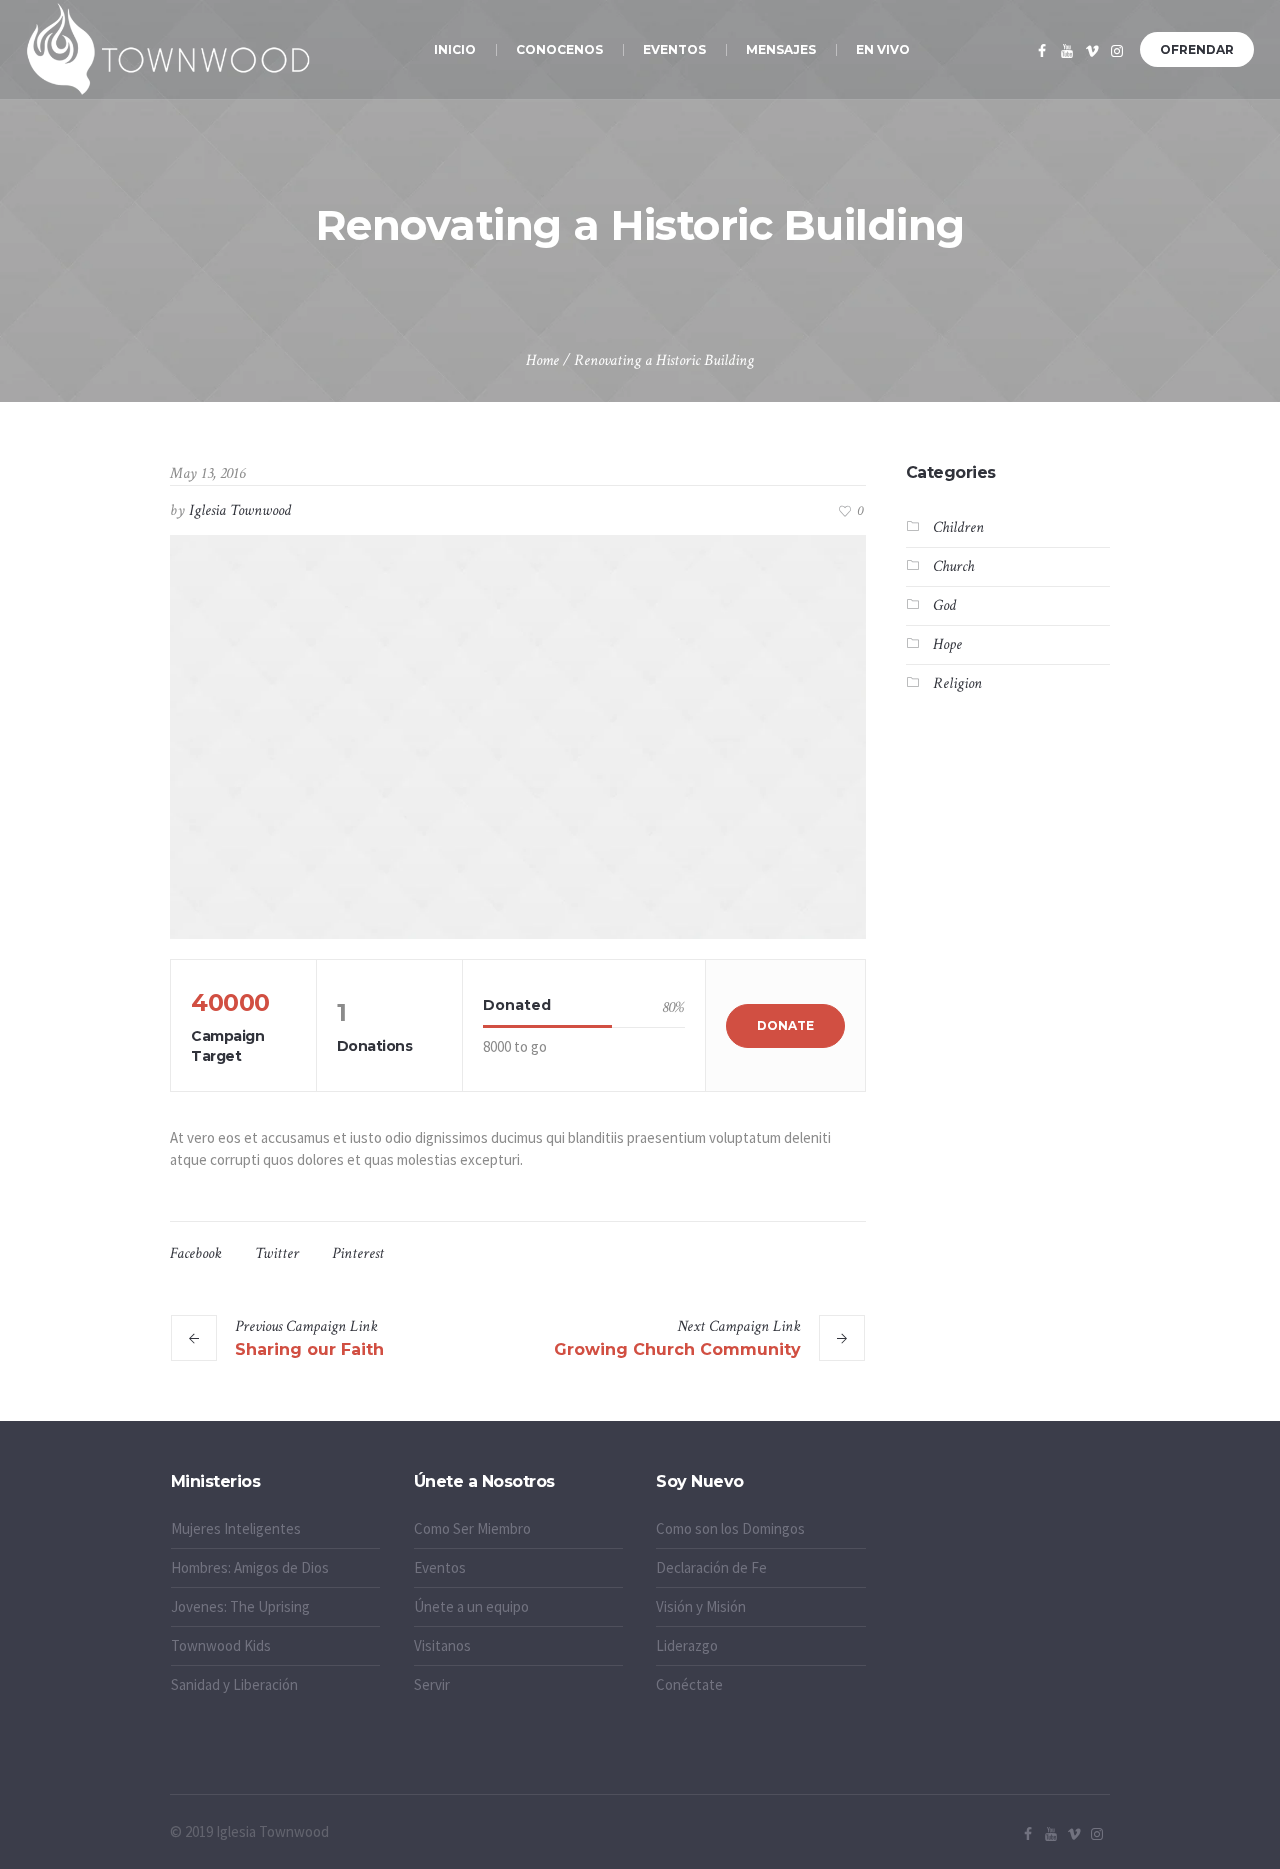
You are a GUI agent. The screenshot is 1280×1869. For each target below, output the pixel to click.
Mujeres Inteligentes (236, 1528)
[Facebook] (1042, 51)
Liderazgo (687, 1645)
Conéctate (689, 1684)
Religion (957, 683)
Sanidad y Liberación (234, 1684)
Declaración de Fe (711, 1567)
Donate (785, 1025)
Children (958, 527)
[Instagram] (1117, 51)
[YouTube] (1067, 51)
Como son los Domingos (730, 1528)
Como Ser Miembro (472, 1528)
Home (542, 360)
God (944, 605)
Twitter (277, 1253)
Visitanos (442, 1645)
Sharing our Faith (309, 1349)
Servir (432, 1684)
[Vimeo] (1092, 51)
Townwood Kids (221, 1645)
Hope (947, 644)
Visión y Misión (701, 1606)
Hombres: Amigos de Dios (250, 1567)
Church (953, 566)
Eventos (440, 1567)
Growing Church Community (677, 1349)
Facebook (196, 1253)
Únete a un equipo (471, 1606)
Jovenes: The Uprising (240, 1606)
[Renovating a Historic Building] (518, 737)
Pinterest (358, 1253)
